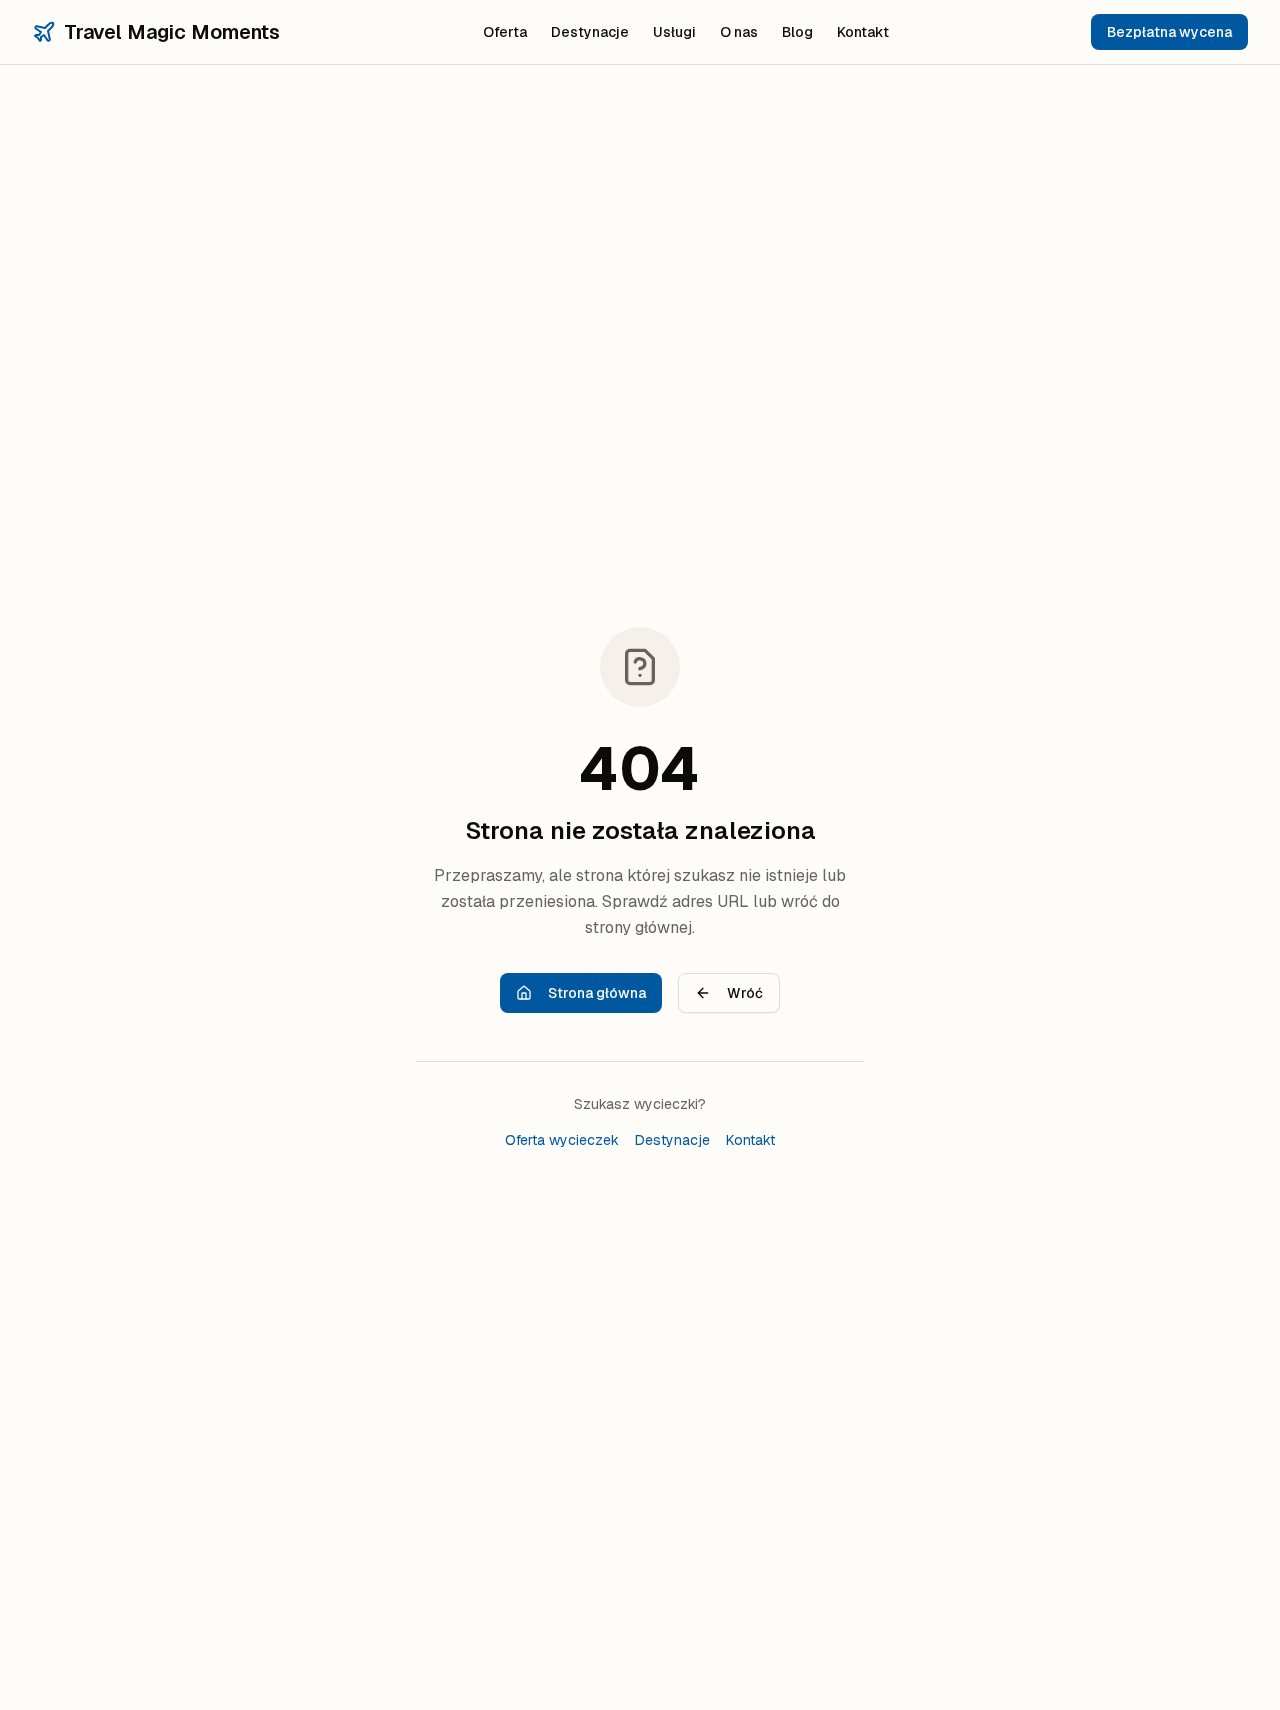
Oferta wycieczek (562, 1140)
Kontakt (863, 32)
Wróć (745, 993)
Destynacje (590, 32)
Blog (797, 32)
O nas (739, 32)
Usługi (674, 32)
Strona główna (597, 993)
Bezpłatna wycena (1169, 32)
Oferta (505, 32)
